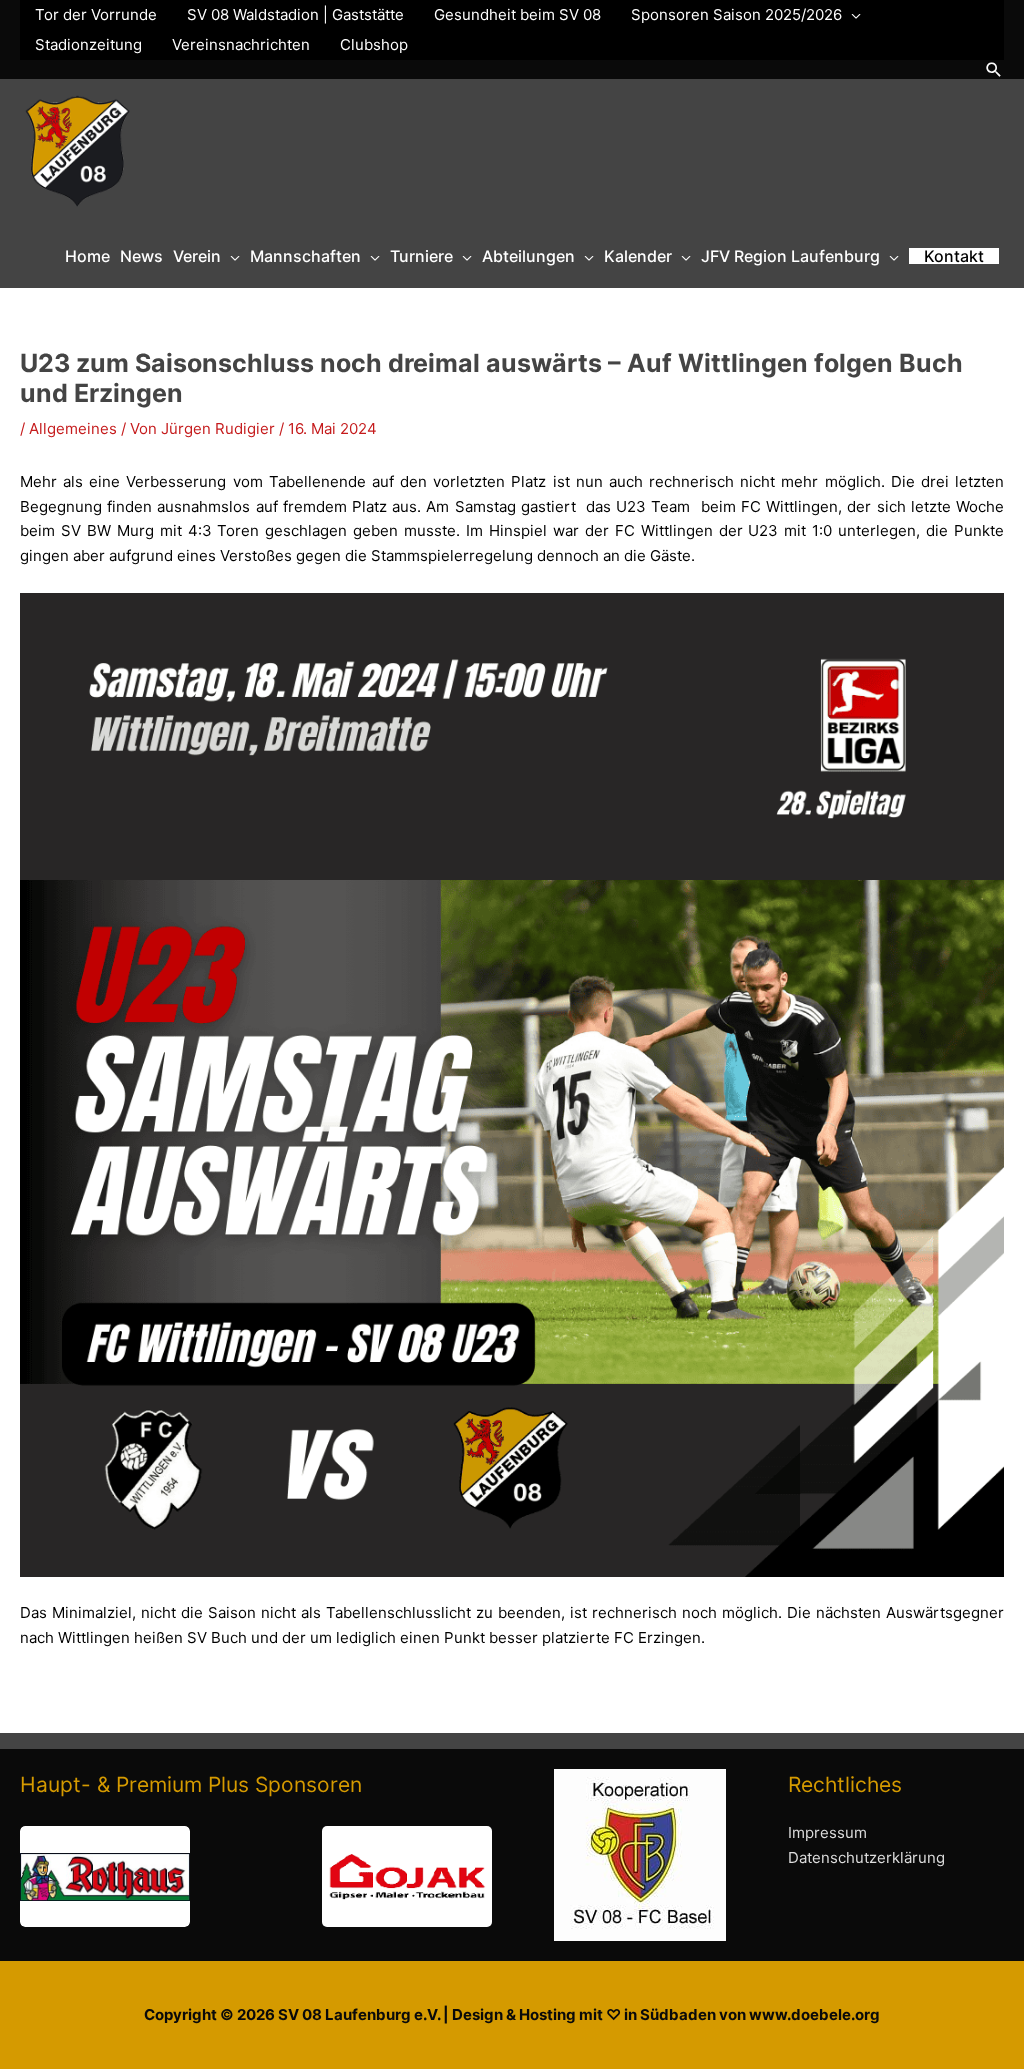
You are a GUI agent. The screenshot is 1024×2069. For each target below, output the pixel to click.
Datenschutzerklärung (866, 1857)
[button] (994, 69)
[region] (256, 1876)
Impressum (827, 1832)
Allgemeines (73, 428)
